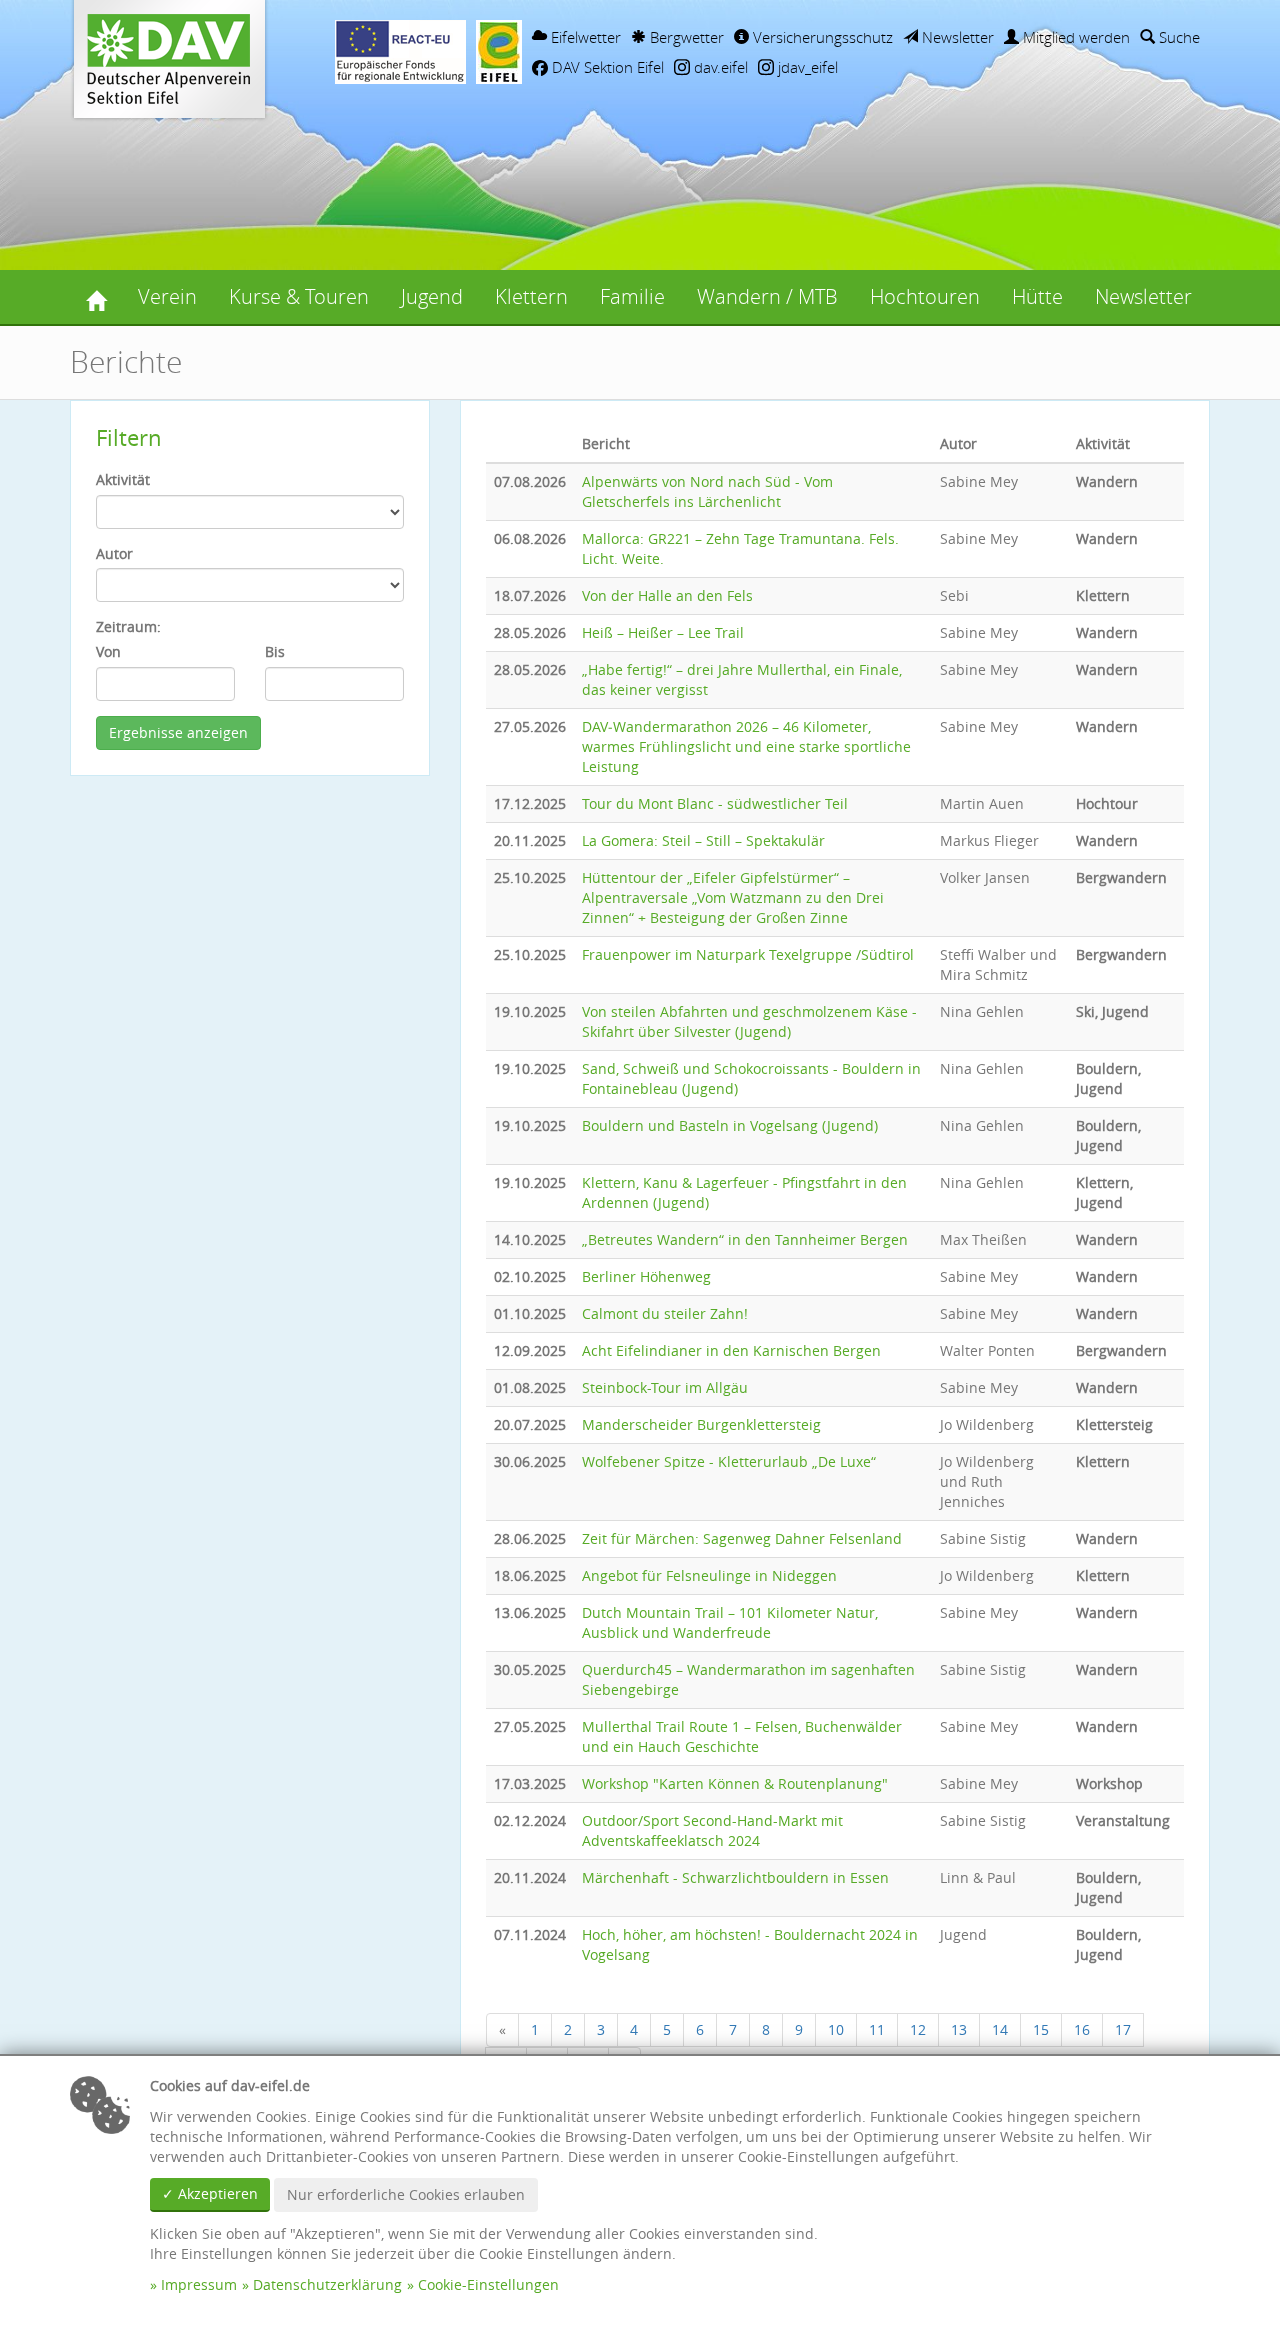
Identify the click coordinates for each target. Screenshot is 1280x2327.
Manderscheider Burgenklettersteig (701, 1424)
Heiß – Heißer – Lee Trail (663, 632)
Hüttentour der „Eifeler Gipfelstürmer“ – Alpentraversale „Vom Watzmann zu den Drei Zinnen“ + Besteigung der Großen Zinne (733, 897)
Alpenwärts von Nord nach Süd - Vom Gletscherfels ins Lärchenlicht (707, 491)
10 (836, 2029)
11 (877, 2029)
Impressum (199, 2284)
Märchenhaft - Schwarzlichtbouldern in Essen (735, 1877)
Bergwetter (685, 37)
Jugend (432, 296)
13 (959, 2029)
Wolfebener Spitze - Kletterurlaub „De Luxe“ (729, 1461)
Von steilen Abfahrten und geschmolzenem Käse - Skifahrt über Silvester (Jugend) (749, 1021)
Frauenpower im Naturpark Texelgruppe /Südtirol (748, 954)
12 (918, 2029)
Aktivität (123, 479)
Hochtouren (925, 296)
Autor (114, 553)
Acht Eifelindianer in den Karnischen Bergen (731, 1350)
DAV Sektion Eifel (606, 67)
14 (1000, 2029)
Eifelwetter (584, 37)
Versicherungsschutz (821, 37)
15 (1041, 2029)
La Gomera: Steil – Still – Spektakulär (703, 840)
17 (1123, 2029)
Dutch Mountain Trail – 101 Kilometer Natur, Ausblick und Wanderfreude (730, 1622)
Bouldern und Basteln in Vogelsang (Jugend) (730, 1125)
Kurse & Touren (299, 296)
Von (108, 651)
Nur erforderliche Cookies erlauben (406, 2194)
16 (1082, 2029)
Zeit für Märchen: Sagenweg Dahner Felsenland (742, 1538)
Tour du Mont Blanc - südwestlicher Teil (715, 803)
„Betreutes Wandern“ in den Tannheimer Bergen (745, 1239)
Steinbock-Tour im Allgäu (665, 1387)
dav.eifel (719, 67)
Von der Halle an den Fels (667, 595)
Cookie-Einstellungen (488, 2284)
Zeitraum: (128, 626)
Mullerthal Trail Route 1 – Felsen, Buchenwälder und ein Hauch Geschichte (742, 1736)
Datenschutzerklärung (327, 2284)
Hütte (1037, 296)
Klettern (531, 296)
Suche (1177, 37)
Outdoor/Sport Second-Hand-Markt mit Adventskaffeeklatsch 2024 (712, 1830)
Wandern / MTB (767, 296)
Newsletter (956, 37)
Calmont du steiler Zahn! (665, 1313)
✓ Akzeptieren (210, 2193)
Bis (275, 651)
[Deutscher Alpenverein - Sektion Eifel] (96, 297)
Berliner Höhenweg (646, 1276)
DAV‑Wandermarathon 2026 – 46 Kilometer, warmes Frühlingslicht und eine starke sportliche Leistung (746, 746)
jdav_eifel (806, 67)
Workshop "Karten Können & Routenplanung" (735, 1783)
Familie (632, 296)
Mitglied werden (1074, 37)
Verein (167, 296)
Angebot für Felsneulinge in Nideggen (709, 1575)
